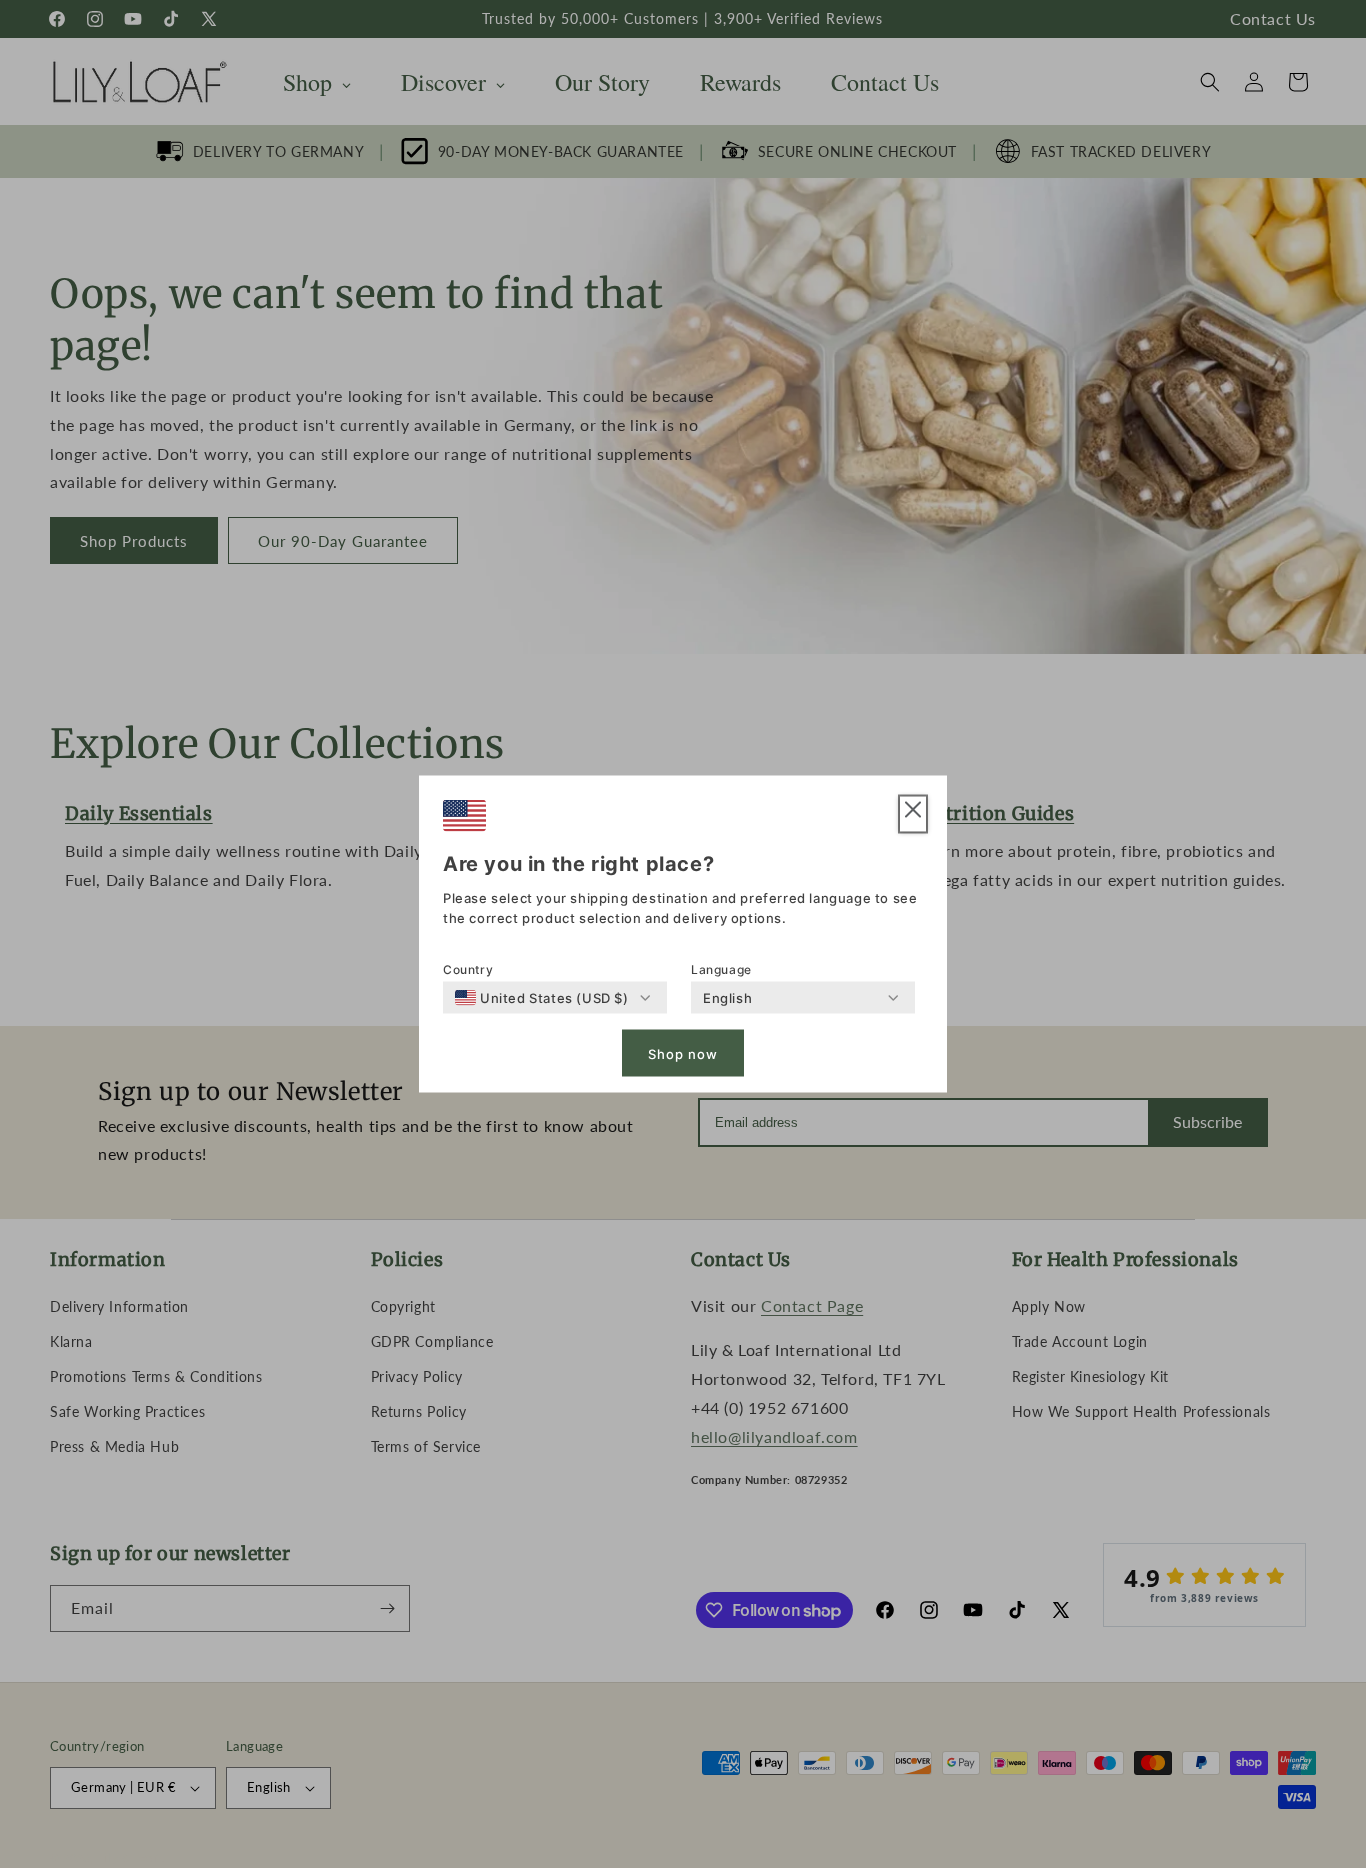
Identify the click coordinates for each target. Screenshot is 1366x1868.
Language (721, 969)
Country (468, 969)
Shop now (683, 1053)
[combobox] (542, 998)
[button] (913, 814)
